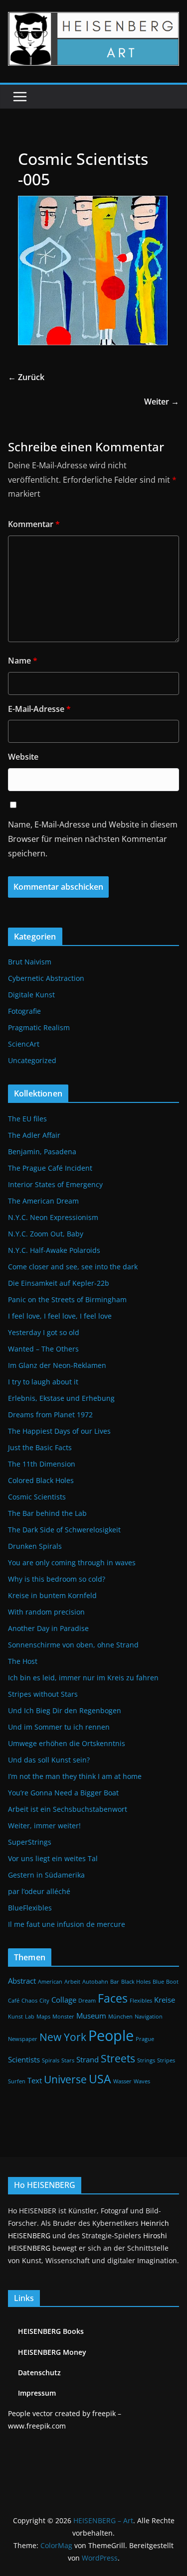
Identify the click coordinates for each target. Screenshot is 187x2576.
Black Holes (136, 1982)
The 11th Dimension (42, 1464)
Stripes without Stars (43, 1694)
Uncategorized (32, 1060)
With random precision (46, 1612)
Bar (115, 1982)
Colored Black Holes (41, 1480)
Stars (68, 2060)
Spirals (51, 2060)
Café (14, 2001)
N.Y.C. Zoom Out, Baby (46, 1234)
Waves (142, 2081)
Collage (64, 2000)
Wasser (122, 2081)
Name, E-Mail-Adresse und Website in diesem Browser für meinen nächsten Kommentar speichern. (93, 839)
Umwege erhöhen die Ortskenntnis (67, 1743)
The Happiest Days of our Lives (59, 1431)
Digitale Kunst (31, 995)
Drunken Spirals (35, 1546)
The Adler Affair (34, 1135)
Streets (118, 2058)
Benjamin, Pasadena (42, 1152)
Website (23, 757)
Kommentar (34, 524)
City (44, 2001)
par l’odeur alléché (39, 1891)
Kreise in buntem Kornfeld (52, 1595)
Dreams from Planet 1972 (50, 1415)
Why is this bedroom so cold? (57, 1579)
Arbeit (72, 1982)
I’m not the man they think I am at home (75, 1776)
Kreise (165, 2000)
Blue (158, 1982)
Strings (146, 2060)
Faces (113, 1998)
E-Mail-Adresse (39, 709)
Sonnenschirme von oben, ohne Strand (73, 1645)
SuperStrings (30, 1842)
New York (63, 2037)
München (120, 2017)
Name (23, 661)
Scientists (24, 2059)
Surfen (17, 2081)
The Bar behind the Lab (47, 1513)
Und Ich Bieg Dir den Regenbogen (65, 1710)
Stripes (166, 2060)
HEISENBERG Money (52, 2352)
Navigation (149, 2017)
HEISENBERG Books (51, 2331)
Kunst (15, 2017)
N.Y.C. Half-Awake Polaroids (54, 1250)
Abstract (22, 1981)
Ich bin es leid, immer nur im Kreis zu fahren (83, 1678)
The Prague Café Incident (50, 1168)
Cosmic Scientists (37, 1497)
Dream (87, 2001)
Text (35, 2080)
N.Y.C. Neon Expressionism (53, 1217)
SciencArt (24, 1044)
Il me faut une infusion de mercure (67, 1924)
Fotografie (24, 1011)
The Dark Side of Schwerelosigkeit (64, 1530)
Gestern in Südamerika (46, 1875)
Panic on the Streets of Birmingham (67, 1299)
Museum (91, 2016)
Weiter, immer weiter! (44, 1826)
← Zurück (26, 377)
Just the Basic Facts (40, 1447)
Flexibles (141, 2001)
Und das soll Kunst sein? (49, 1760)
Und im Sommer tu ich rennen (59, 1727)
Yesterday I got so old (44, 1332)
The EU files (27, 1119)
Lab (30, 2017)
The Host (23, 1661)
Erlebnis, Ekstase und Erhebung (61, 1398)
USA (100, 2079)
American (50, 1982)
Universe (65, 2079)
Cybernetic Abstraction (46, 978)
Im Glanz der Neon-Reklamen (57, 1365)
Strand (88, 2059)
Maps (43, 2017)
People (111, 2035)
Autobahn (95, 1982)
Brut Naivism (30, 962)
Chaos (29, 2001)
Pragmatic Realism (39, 1027)
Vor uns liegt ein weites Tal (53, 1858)
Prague (145, 2039)
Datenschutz (39, 2373)
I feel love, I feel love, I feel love (60, 1316)
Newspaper (23, 2039)
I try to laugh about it (43, 1382)
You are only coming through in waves (72, 1562)
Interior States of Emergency (55, 1184)
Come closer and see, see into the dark (73, 1267)
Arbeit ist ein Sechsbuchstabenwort (68, 1809)
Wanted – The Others (43, 1349)
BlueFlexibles (30, 1908)
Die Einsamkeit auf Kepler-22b (59, 1283)
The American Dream (43, 1201)
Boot (172, 1982)
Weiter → (162, 402)
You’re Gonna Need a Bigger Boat (63, 1793)
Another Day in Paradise (48, 1628)
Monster (63, 2017)
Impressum (37, 2393)
